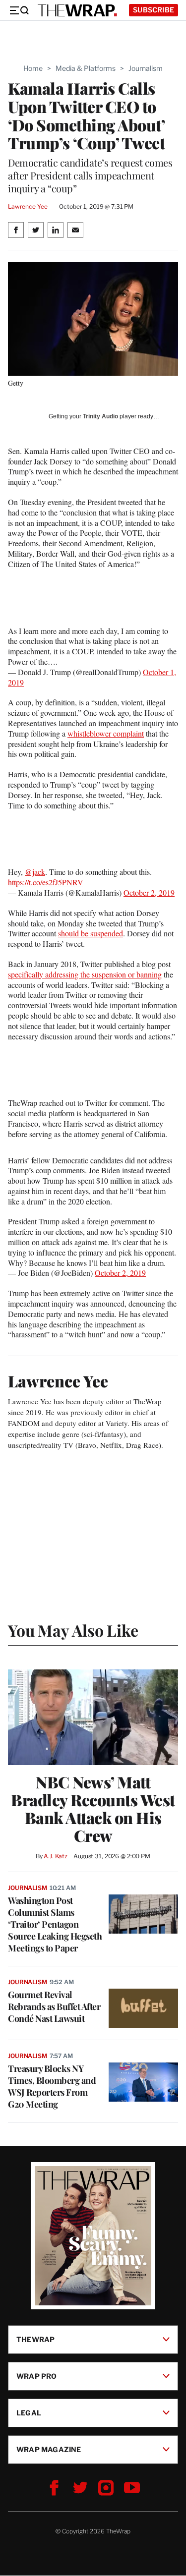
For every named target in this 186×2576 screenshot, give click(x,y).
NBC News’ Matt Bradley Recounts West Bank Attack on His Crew (93, 1809)
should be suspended (91, 933)
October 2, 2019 (149, 892)
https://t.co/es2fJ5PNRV (46, 882)
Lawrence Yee (28, 206)
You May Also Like (73, 1630)
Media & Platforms (86, 68)
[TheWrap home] (77, 10)
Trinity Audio (100, 416)
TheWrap (35, 2339)
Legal (29, 2413)
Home (33, 68)
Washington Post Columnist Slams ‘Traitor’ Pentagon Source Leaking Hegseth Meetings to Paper (55, 1924)
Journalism (146, 68)
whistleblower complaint (106, 733)
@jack (35, 872)
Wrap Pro (37, 2376)
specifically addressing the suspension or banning (85, 974)
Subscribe (154, 10)
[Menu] (19, 10)
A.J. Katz (56, 1856)
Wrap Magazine (49, 2449)
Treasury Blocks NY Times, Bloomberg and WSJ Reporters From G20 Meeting (52, 2086)
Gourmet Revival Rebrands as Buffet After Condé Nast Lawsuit (54, 2006)
